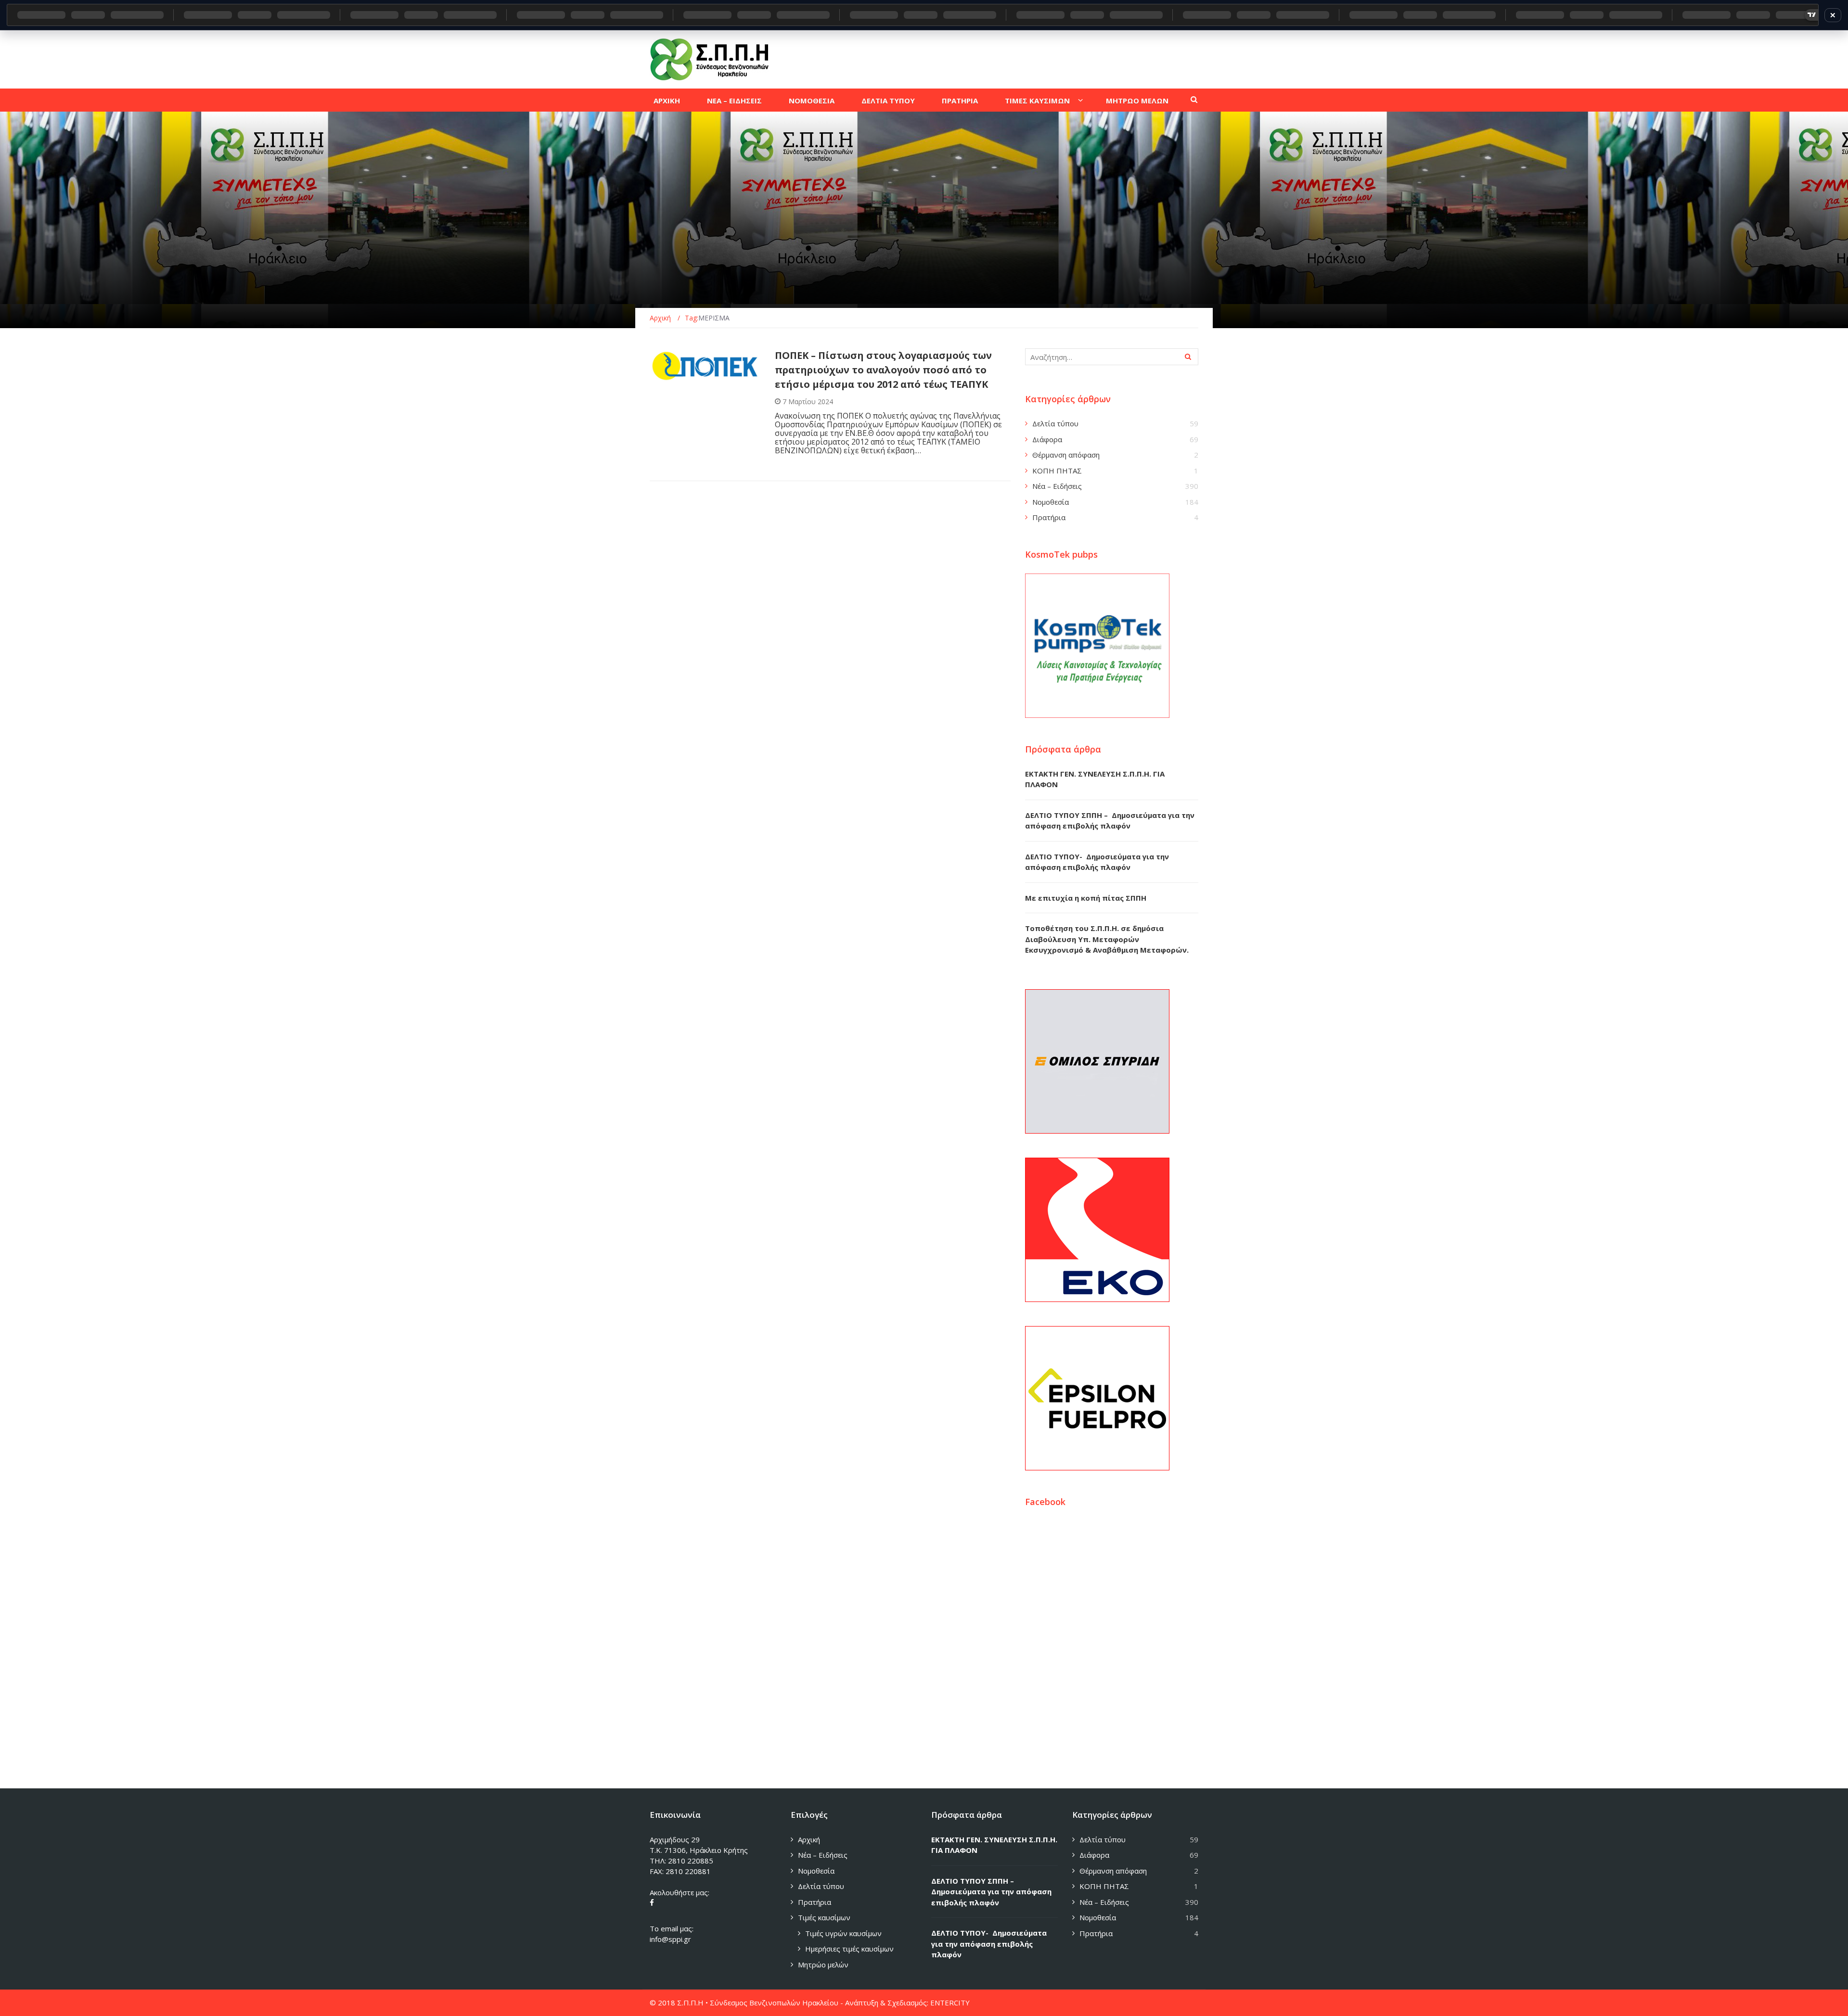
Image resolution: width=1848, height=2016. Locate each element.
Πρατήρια (1049, 517)
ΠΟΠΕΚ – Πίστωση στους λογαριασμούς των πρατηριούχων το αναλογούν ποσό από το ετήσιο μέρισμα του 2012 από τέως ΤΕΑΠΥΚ (883, 370)
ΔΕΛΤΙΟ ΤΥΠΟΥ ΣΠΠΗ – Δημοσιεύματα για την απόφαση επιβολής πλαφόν (991, 1892)
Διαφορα (677, 377)
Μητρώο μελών (823, 1965)
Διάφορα (1047, 439)
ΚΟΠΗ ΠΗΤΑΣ (1057, 471)
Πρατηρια (960, 101)
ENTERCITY (950, 2003)
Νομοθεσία (1051, 502)
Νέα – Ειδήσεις (1057, 486)
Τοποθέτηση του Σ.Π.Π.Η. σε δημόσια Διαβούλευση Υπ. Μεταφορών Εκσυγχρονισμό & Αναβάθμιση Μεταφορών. (1107, 939)
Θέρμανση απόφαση (1066, 455)
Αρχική (809, 1839)
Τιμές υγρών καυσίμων (843, 1933)
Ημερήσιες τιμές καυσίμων (849, 1949)
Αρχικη (667, 101)
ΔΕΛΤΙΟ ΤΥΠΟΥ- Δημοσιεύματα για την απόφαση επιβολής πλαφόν (989, 1944)
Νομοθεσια (812, 101)
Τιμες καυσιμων (1037, 101)
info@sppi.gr (670, 1939)
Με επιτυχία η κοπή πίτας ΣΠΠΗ (1086, 898)
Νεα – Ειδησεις (734, 101)
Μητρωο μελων (1137, 101)
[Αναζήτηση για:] (1112, 357)
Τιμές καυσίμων (824, 1917)
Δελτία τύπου (1055, 423)
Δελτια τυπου (888, 101)
